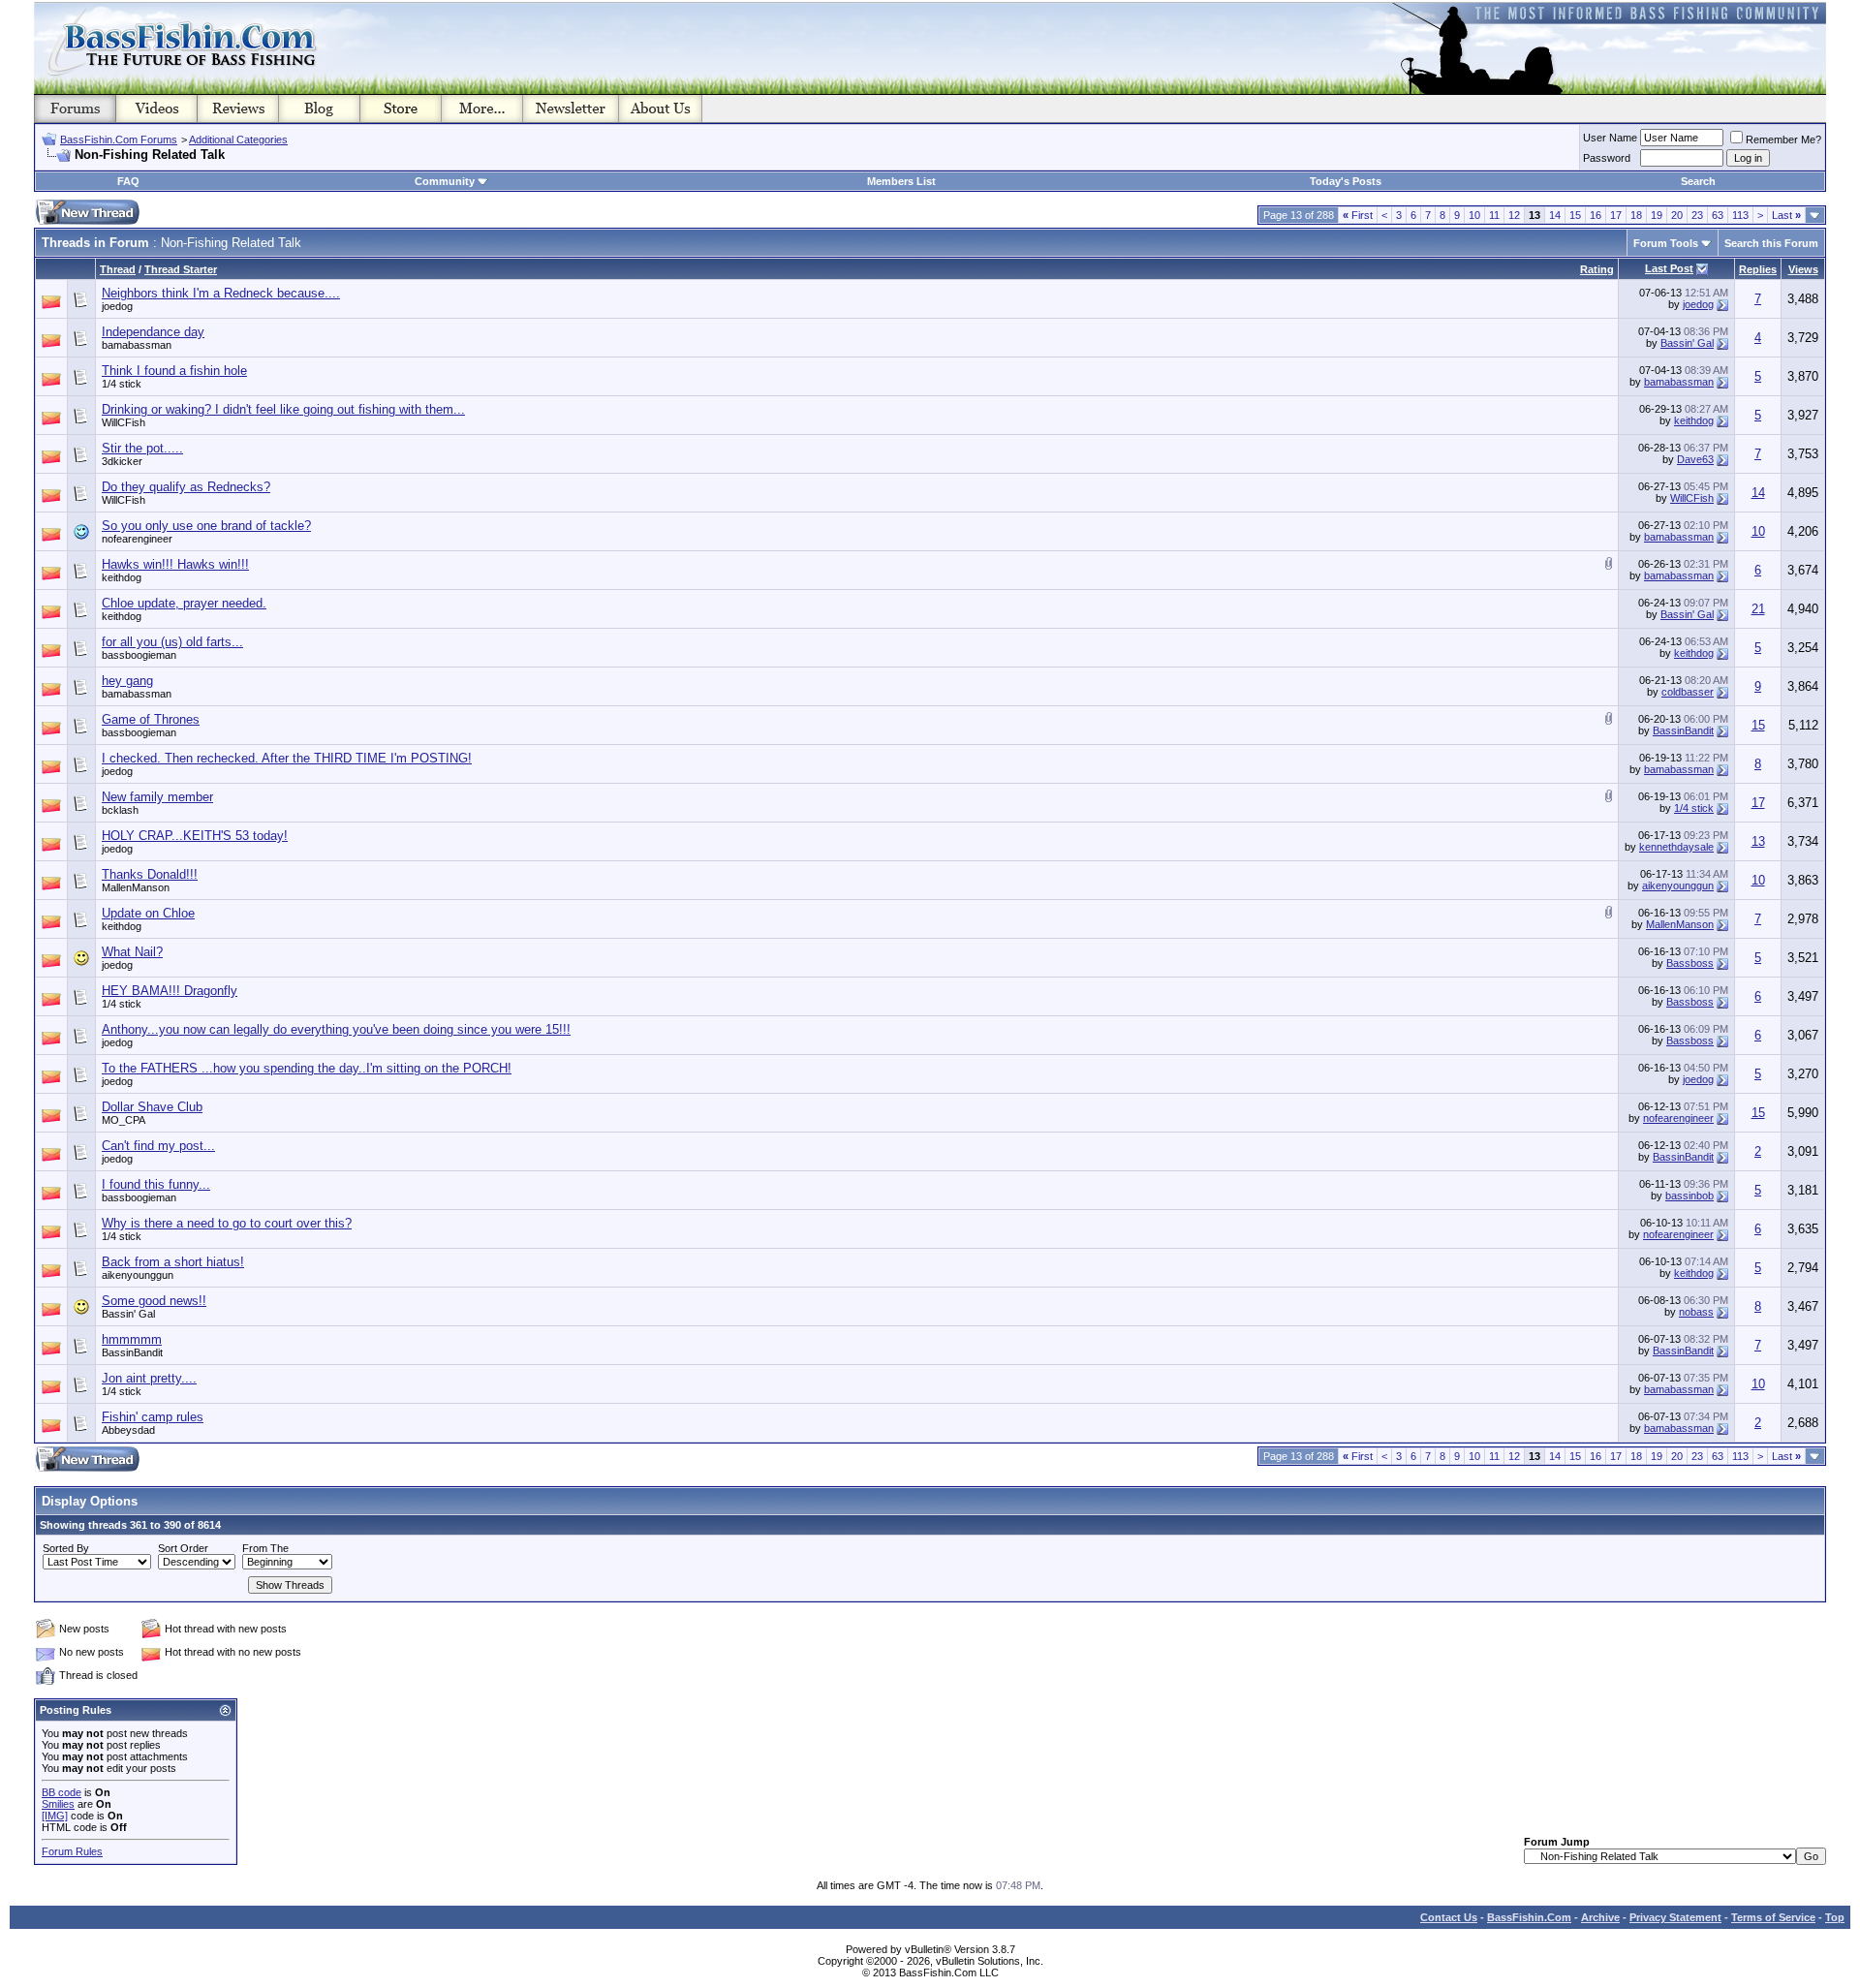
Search (1698, 181)
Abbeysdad (128, 1430)
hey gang (127, 681)
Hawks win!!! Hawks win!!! (175, 564)
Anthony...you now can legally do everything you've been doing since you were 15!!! (336, 1029)
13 (1758, 841)
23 (1697, 215)
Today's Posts (1346, 181)
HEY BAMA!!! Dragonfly (170, 991)
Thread (118, 269)
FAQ (128, 181)
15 (1575, 215)
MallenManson (136, 887)
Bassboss (1690, 963)
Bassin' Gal (1687, 343)
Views (1803, 269)
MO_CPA (124, 1120)
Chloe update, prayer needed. (184, 603)
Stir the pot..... (142, 448)
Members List (901, 181)
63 (1718, 215)
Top (1835, 1917)
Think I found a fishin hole (174, 371)
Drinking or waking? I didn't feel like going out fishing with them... (283, 409)
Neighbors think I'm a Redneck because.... (221, 293)
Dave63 (1695, 459)
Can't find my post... (158, 1146)
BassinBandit (1683, 730)
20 (1677, 215)
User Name (1610, 138)
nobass (1696, 1312)
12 (1514, 215)
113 (1740, 215)
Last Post (1669, 268)
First (1358, 215)
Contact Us (1449, 1917)
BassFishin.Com (1529, 1917)
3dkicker (122, 461)
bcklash (120, 810)
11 (1494, 215)
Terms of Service (1773, 1917)
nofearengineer (137, 539)
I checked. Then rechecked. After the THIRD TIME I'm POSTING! (287, 758)
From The (265, 1548)
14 (1555, 215)
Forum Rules (72, 1851)
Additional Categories (238, 140)
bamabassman (137, 345)
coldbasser (1688, 692)
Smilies (58, 1804)
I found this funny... (156, 1184)
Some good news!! (154, 1301)
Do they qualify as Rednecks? (186, 487)
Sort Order (183, 1548)
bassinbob (1689, 1196)
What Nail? (132, 952)
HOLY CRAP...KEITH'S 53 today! (195, 836)
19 (1657, 215)
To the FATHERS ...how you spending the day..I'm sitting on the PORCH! (307, 1068)
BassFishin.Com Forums (119, 140)
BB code (62, 1792)
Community (445, 181)
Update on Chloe (148, 913)
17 (1616, 215)
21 (1758, 609)
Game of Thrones (151, 719)
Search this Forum (1771, 243)
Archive (1600, 1917)
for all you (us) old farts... (172, 642)
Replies (1758, 269)
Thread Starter (181, 269)
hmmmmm (132, 1339)
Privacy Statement (1675, 1917)
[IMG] (55, 1816)
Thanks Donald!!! (150, 874)
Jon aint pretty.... (149, 1378)
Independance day (153, 332)
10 (1474, 215)
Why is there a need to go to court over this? (227, 1223)
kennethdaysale (1676, 847)
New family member (157, 797)
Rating (1597, 269)
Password (1607, 158)
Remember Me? (1783, 140)
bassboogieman (139, 655)
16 (1596, 215)
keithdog (1694, 420)
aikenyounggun (1678, 885)
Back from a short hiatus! (173, 1262)
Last (1786, 215)
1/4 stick (122, 384)
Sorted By (66, 1548)
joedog (117, 306)
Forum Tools (1666, 243)
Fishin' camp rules (153, 1417)
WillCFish (124, 422)
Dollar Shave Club (152, 1107)
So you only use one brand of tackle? (206, 526)
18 (1636, 215)
